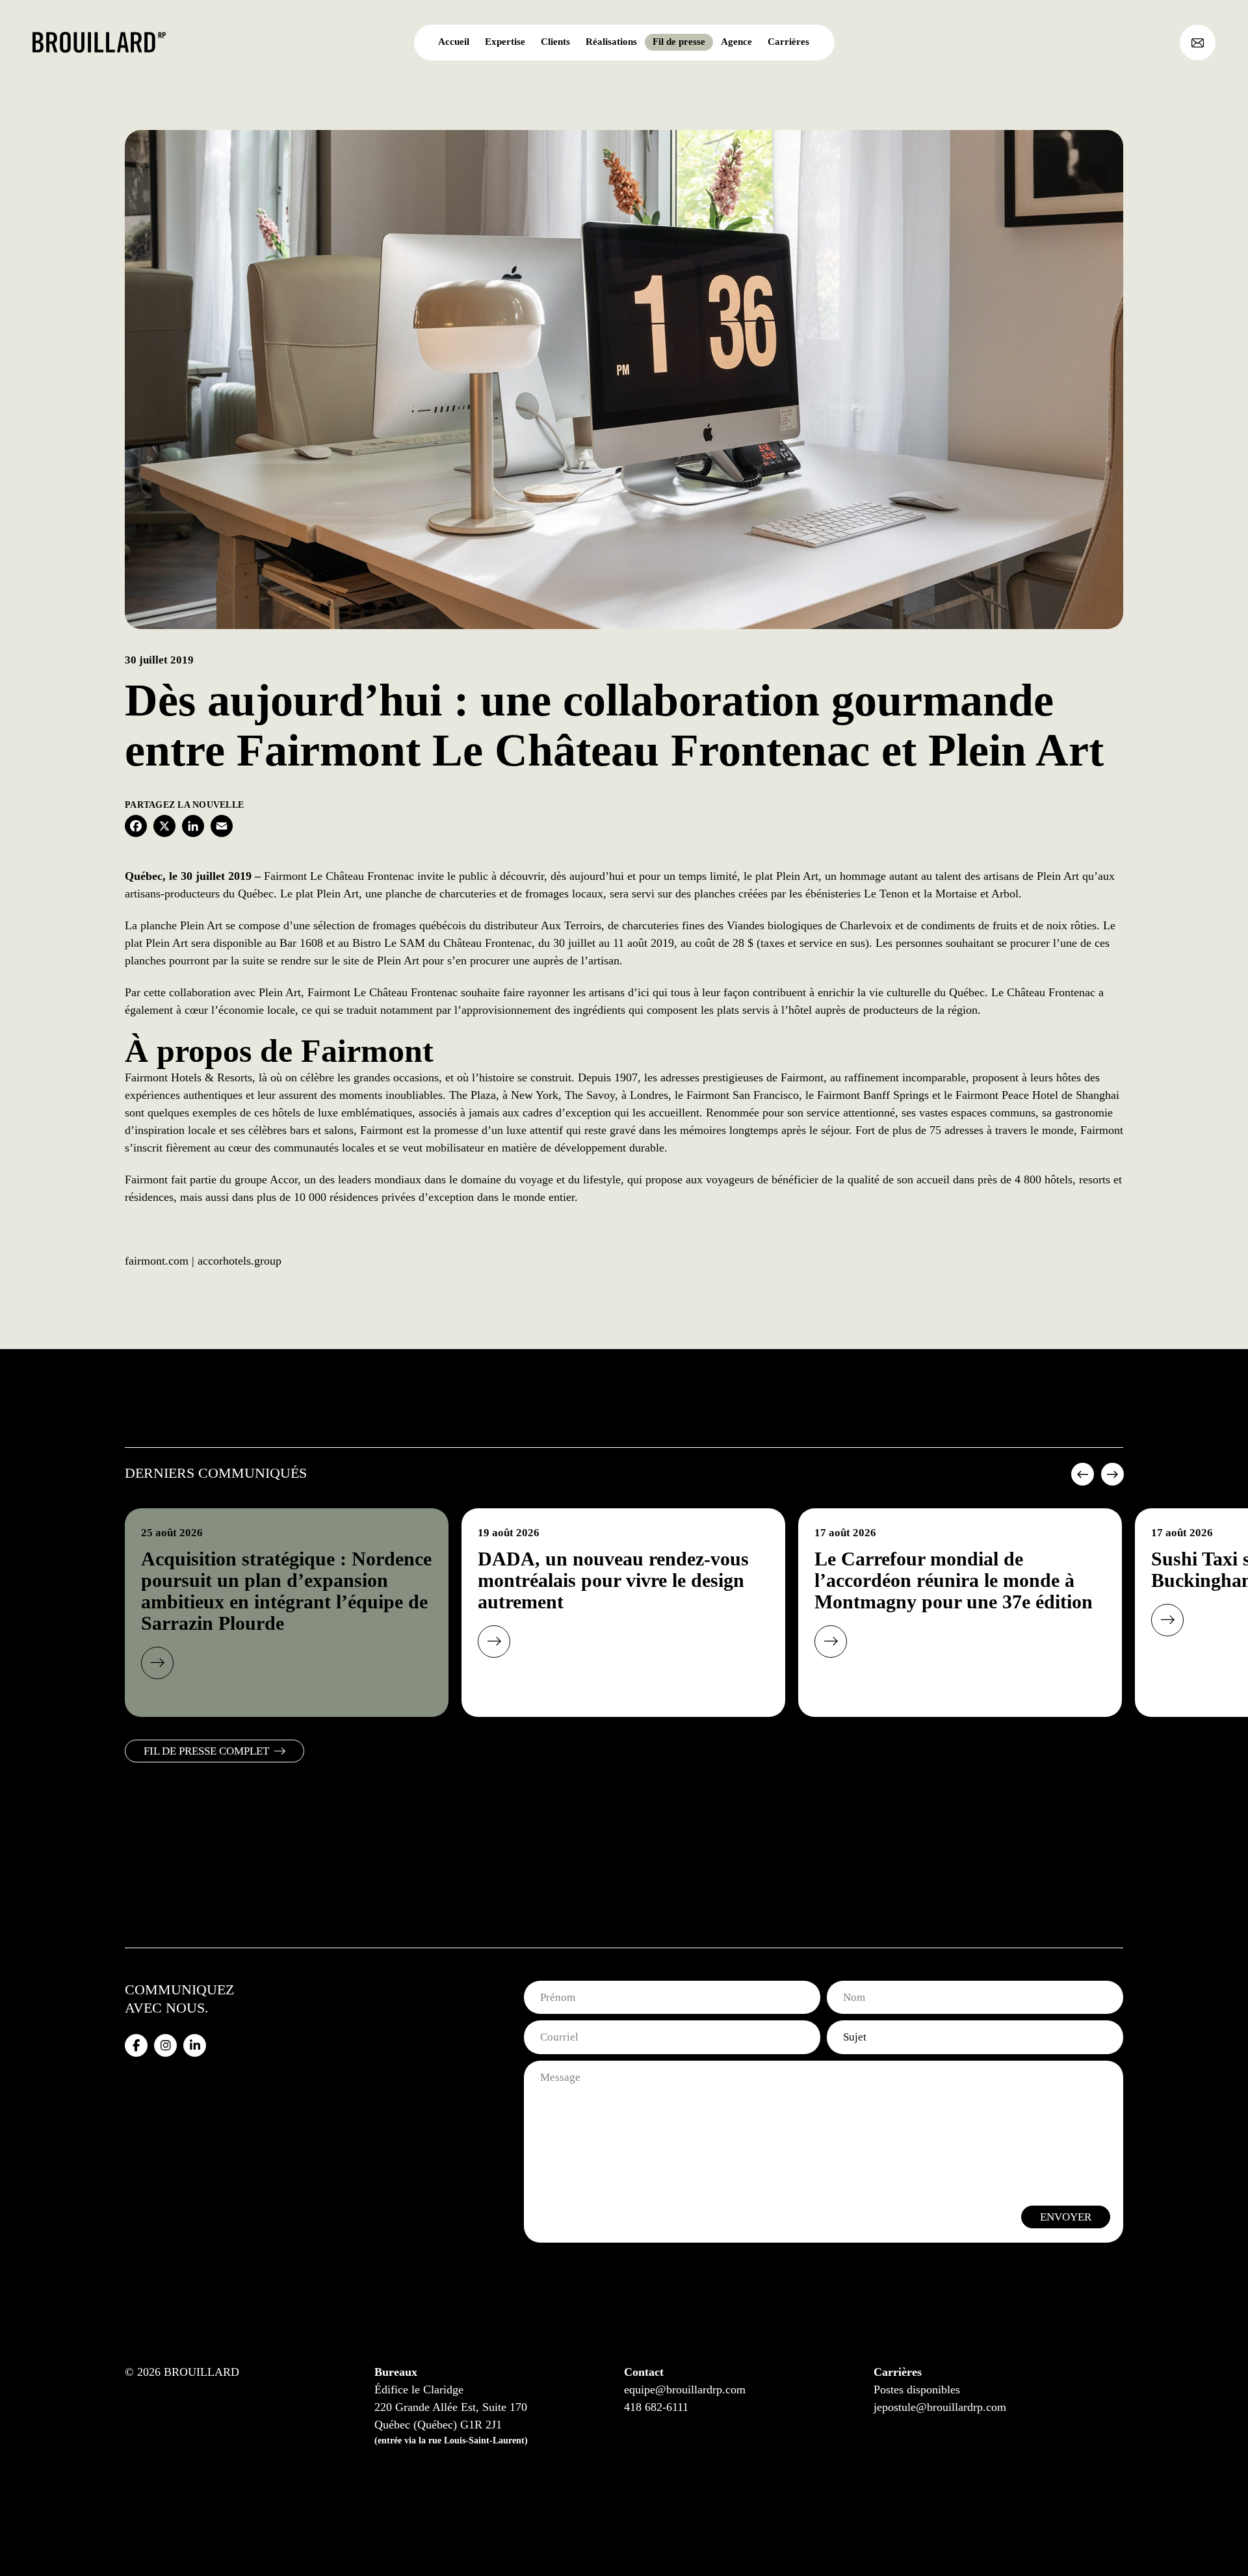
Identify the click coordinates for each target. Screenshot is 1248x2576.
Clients (555, 42)
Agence (736, 42)
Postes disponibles (917, 2389)
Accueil (454, 42)
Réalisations (611, 42)
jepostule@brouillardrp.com (940, 2407)
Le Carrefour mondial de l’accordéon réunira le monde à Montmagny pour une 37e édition (954, 1580)
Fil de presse (679, 42)
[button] (1081, 1479)
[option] (287, 1613)
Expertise (505, 42)
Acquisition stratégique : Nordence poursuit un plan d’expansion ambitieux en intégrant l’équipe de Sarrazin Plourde (286, 1591)
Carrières (788, 42)
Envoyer (1066, 2217)
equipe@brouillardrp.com (685, 2389)
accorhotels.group (240, 1261)
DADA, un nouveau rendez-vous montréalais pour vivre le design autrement (613, 1580)
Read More (157, 1663)
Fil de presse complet (206, 1751)
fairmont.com (157, 1261)
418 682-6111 (656, 2407)
